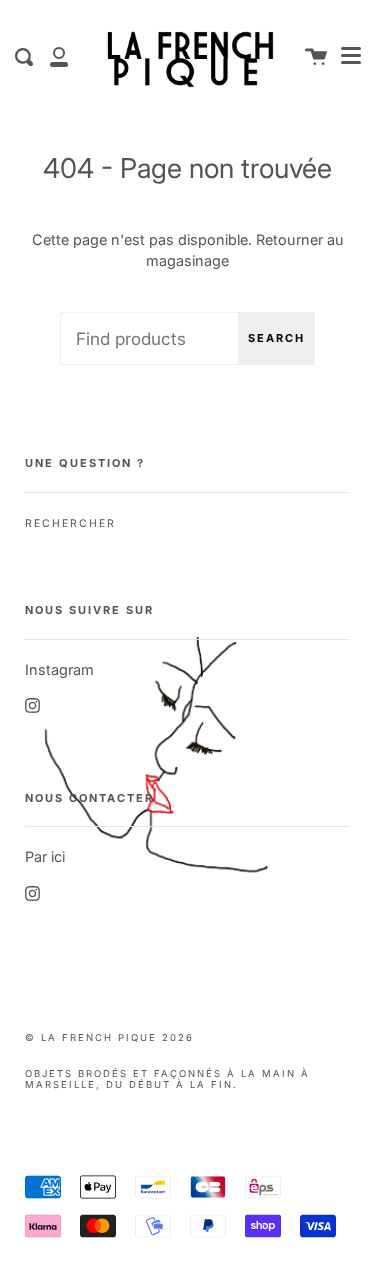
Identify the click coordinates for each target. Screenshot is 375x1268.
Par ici (45, 856)
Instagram (59, 669)
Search (276, 338)
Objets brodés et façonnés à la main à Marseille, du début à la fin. (167, 1079)
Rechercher (70, 523)
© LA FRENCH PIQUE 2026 (109, 1037)
